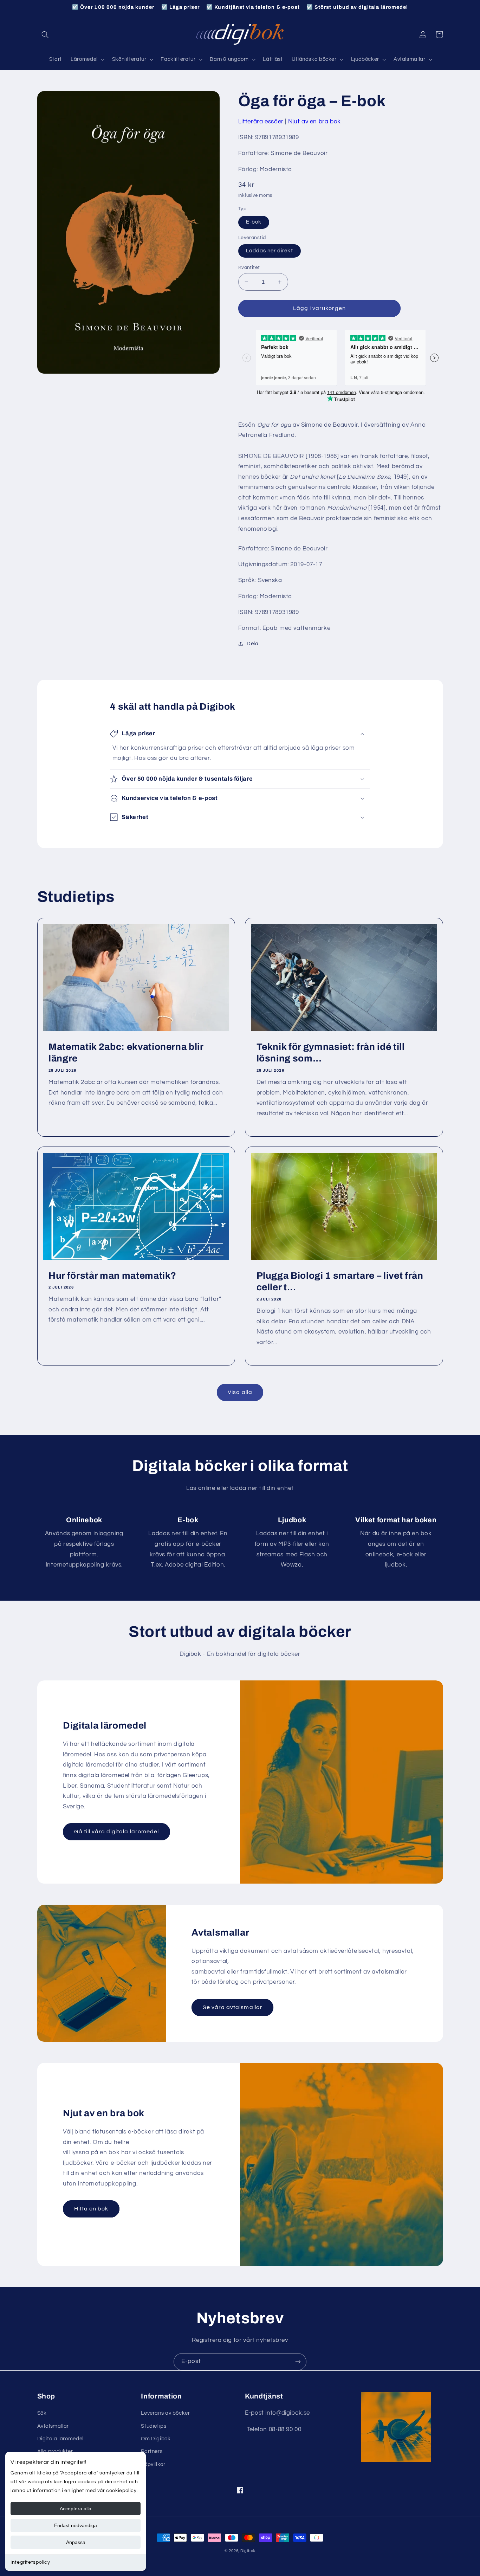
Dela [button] (253, 644)
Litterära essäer (261, 122)
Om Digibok (156, 2439)
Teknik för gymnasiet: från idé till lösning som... (331, 1053)
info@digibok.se (287, 2413)
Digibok (248, 2551)
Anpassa (76, 2542)
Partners (152, 2451)
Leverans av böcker (165, 2413)
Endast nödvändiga (76, 2525)
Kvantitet (249, 267)
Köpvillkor (153, 2464)
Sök (42, 2413)
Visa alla (240, 1392)
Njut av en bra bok (314, 122)
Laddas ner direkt (270, 251)
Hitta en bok (91, 2209)
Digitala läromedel (60, 2439)
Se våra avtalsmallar (233, 2007)
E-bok (254, 222)
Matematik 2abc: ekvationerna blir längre (126, 1053)
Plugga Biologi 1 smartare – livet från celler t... (340, 1282)
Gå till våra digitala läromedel (117, 1832)
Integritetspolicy (30, 2562)
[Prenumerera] (298, 2362)
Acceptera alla (76, 2509)
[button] (45, 34)
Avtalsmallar (53, 2426)
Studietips (154, 2426)
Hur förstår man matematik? (112, 1276)
